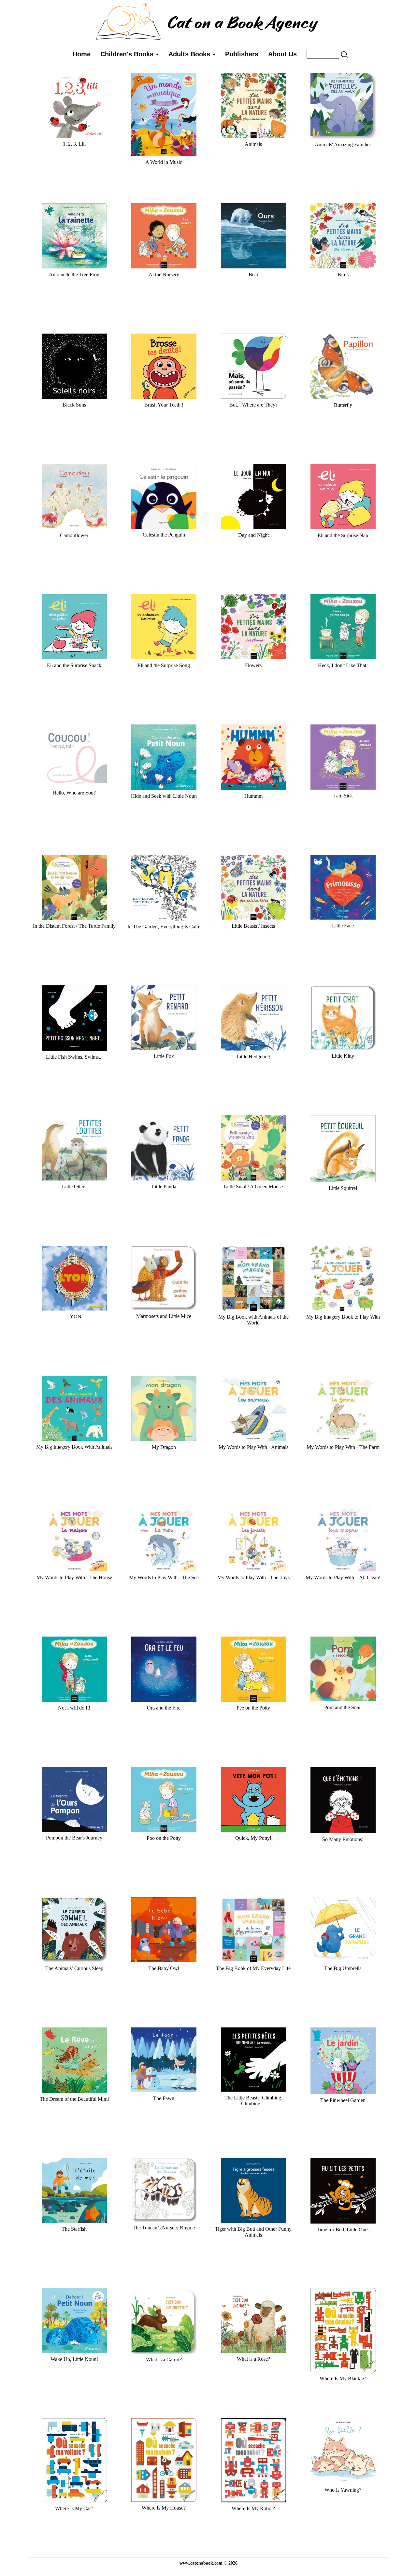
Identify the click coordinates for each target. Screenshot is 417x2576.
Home (82, 54)
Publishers (242, 54)
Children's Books (128, 54)
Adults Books (190, 54)
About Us (282, 54)
